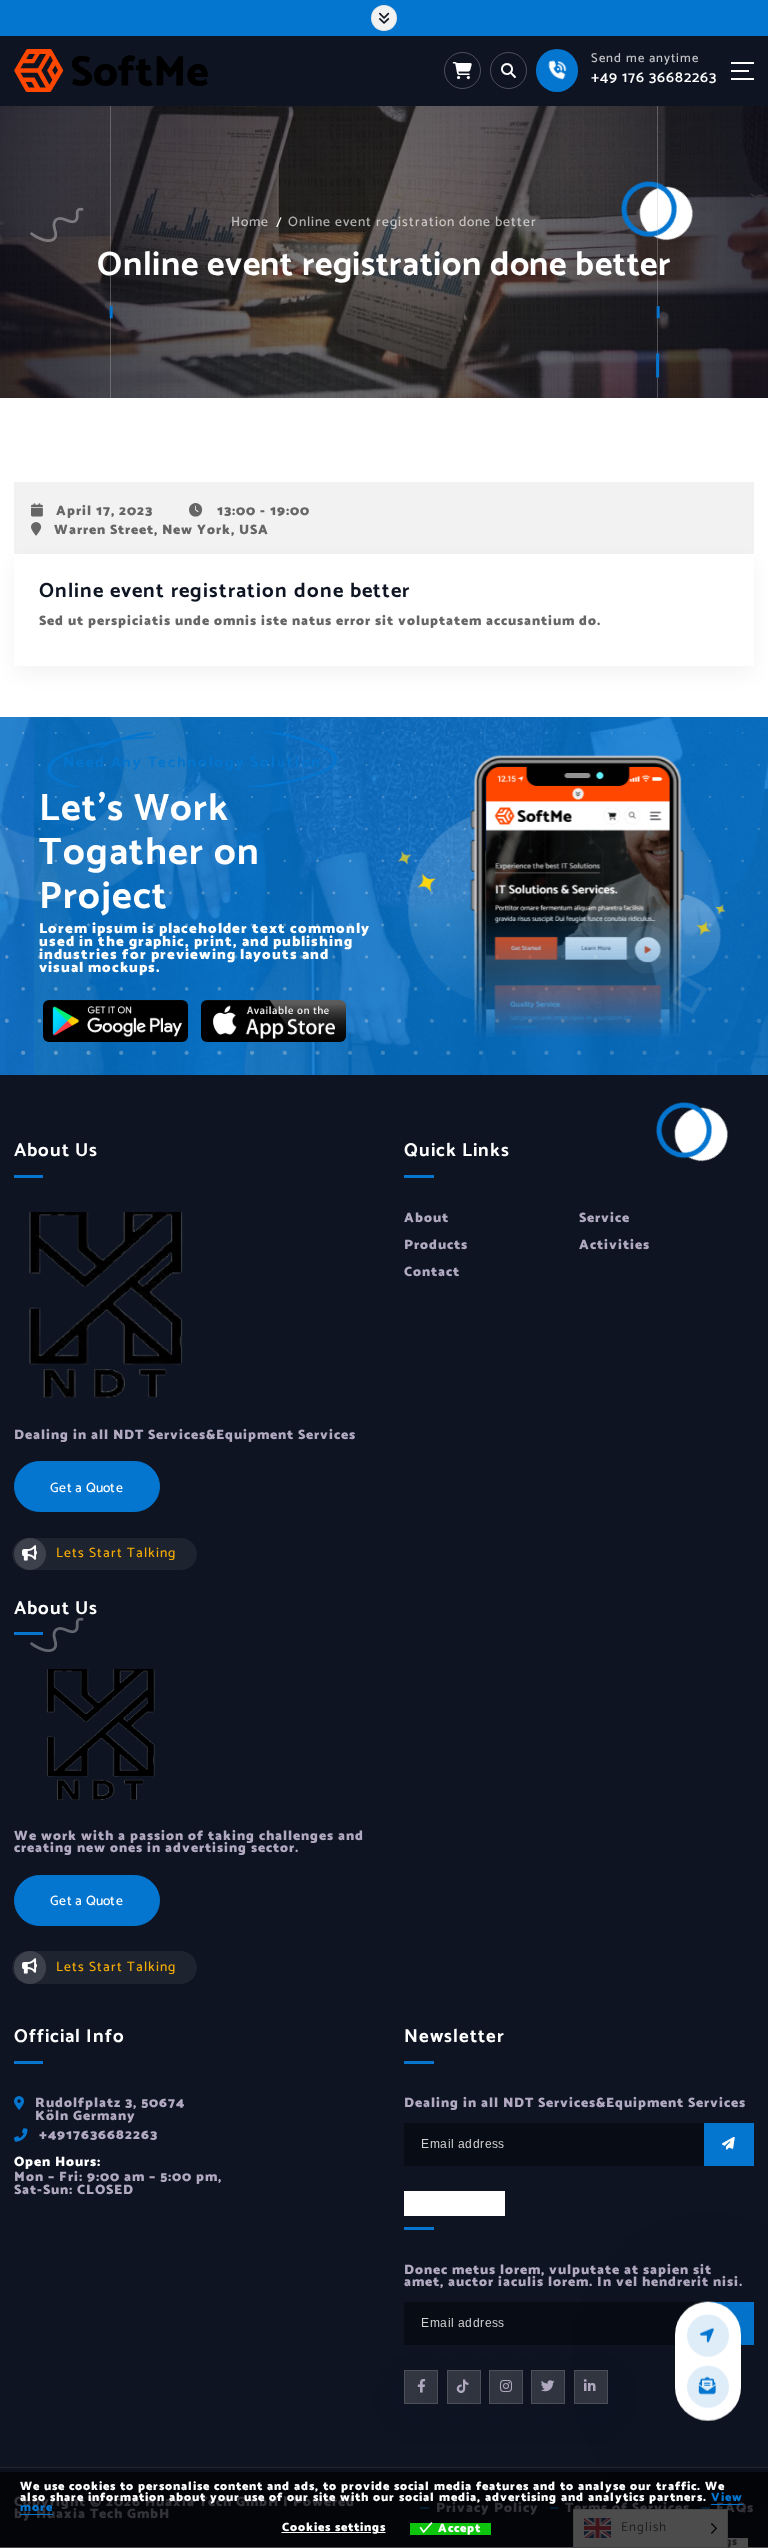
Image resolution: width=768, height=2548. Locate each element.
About (426, 1218)
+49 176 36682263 (654, 77)
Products (436, 1245)
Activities (614, 1245)
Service (604, 1218)
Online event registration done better (412, 222)
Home (250, 222)
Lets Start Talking (115, 1553)
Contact (432, 1272)
